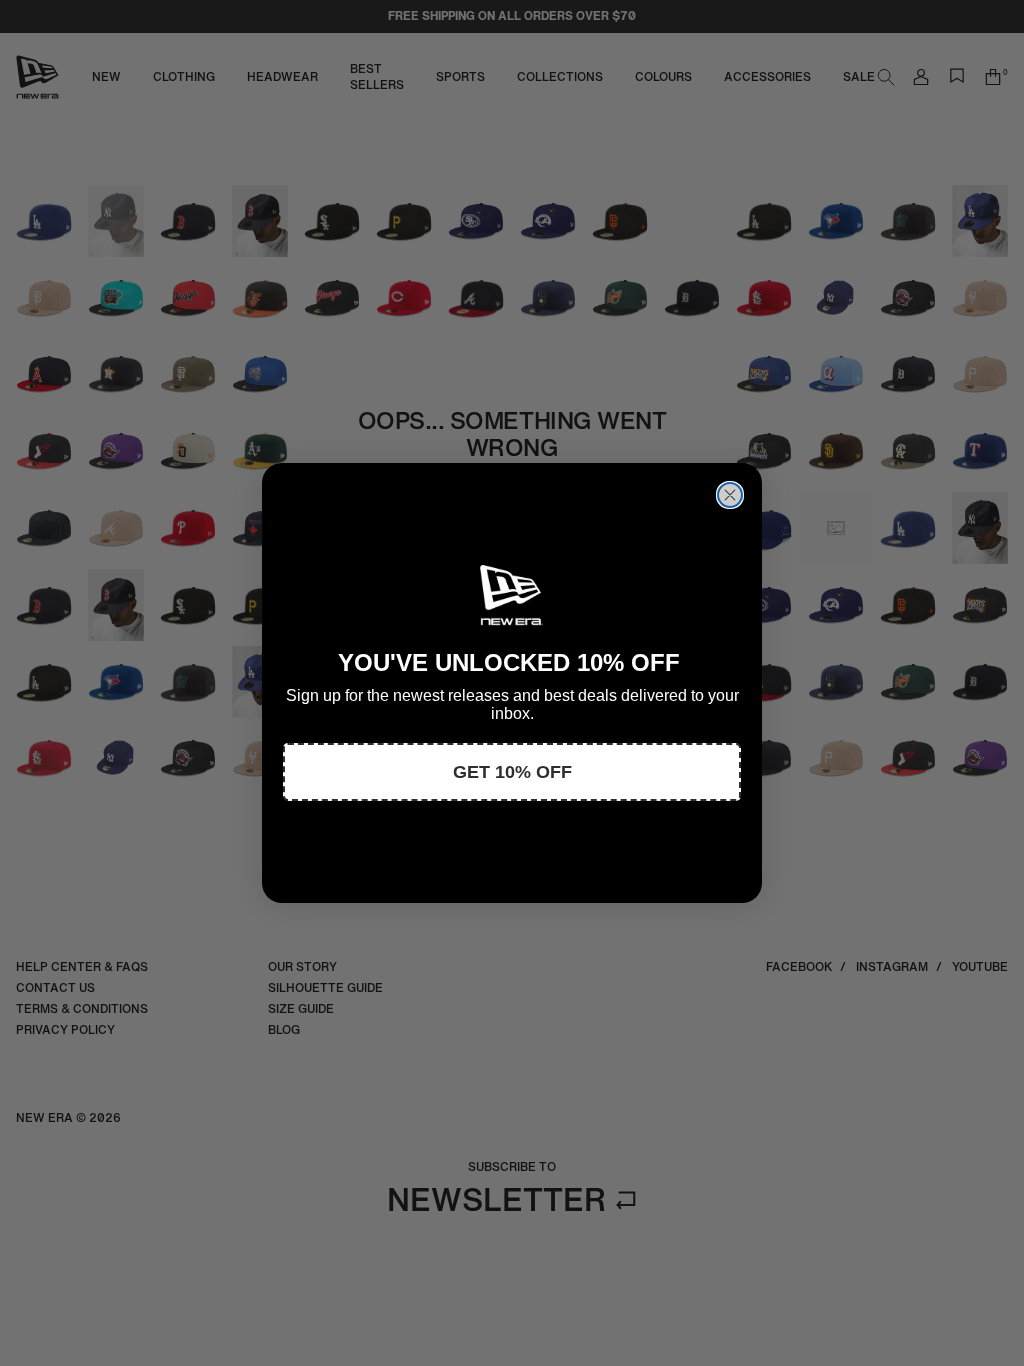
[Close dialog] (730, 495)
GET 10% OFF (512, 772)
